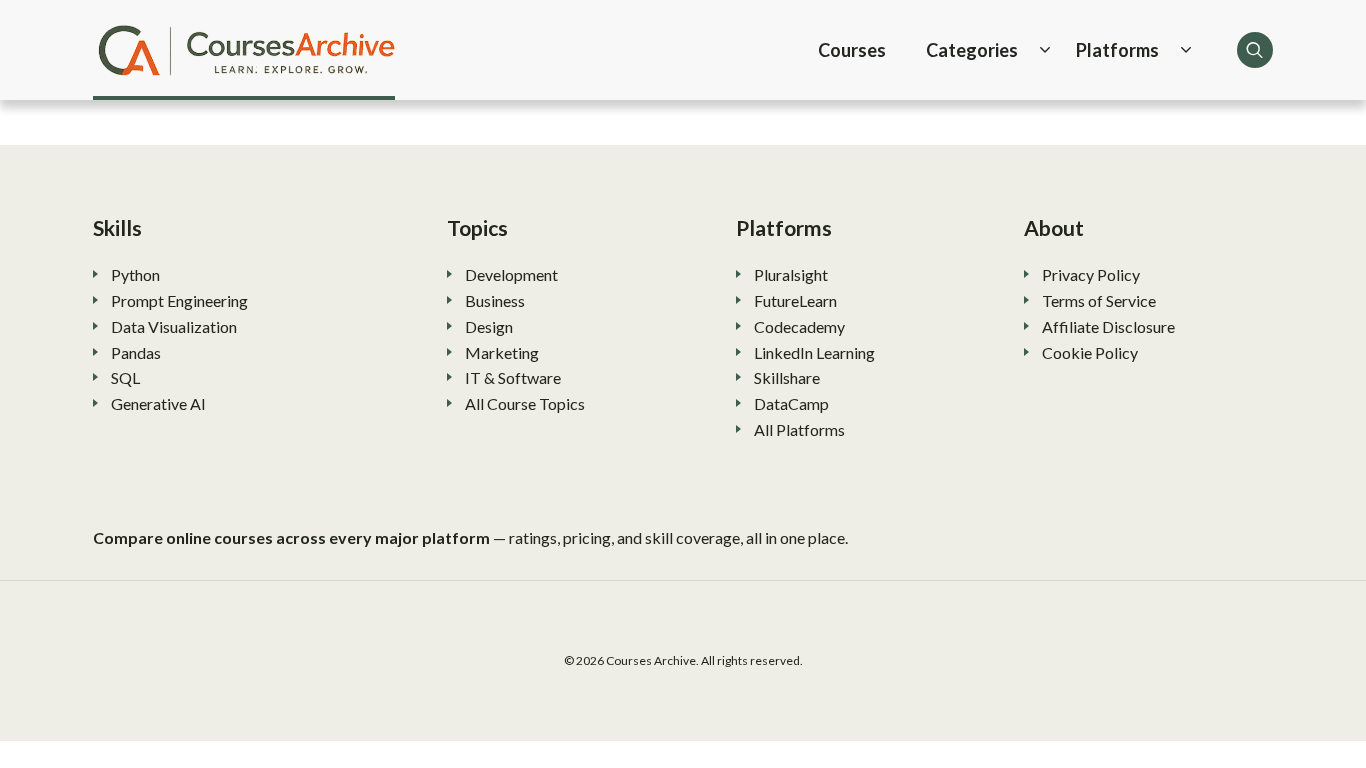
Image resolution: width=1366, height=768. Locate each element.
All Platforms (799, 429)
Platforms (1117, 50)
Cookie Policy (1090, 352)
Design (489, 326)
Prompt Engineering (179, 300)
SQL (125, 377)
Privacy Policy (1091, 274)
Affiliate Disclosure (1108, 326)
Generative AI (158, 403)
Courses (852, 50)
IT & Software (513, 377)
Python (135, 274)
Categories (972, 50)
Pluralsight (791, 274)
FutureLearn (795, 300)
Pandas (136, 352)
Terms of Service (1099, 300)
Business (495, 300)
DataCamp (791, 403)
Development (511, 274)
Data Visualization (174, 326)
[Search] (1255, 50)
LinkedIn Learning (814, 352)
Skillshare (787, 377)
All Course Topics (525, 403)
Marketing (502, 352)
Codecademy (799, 326)
